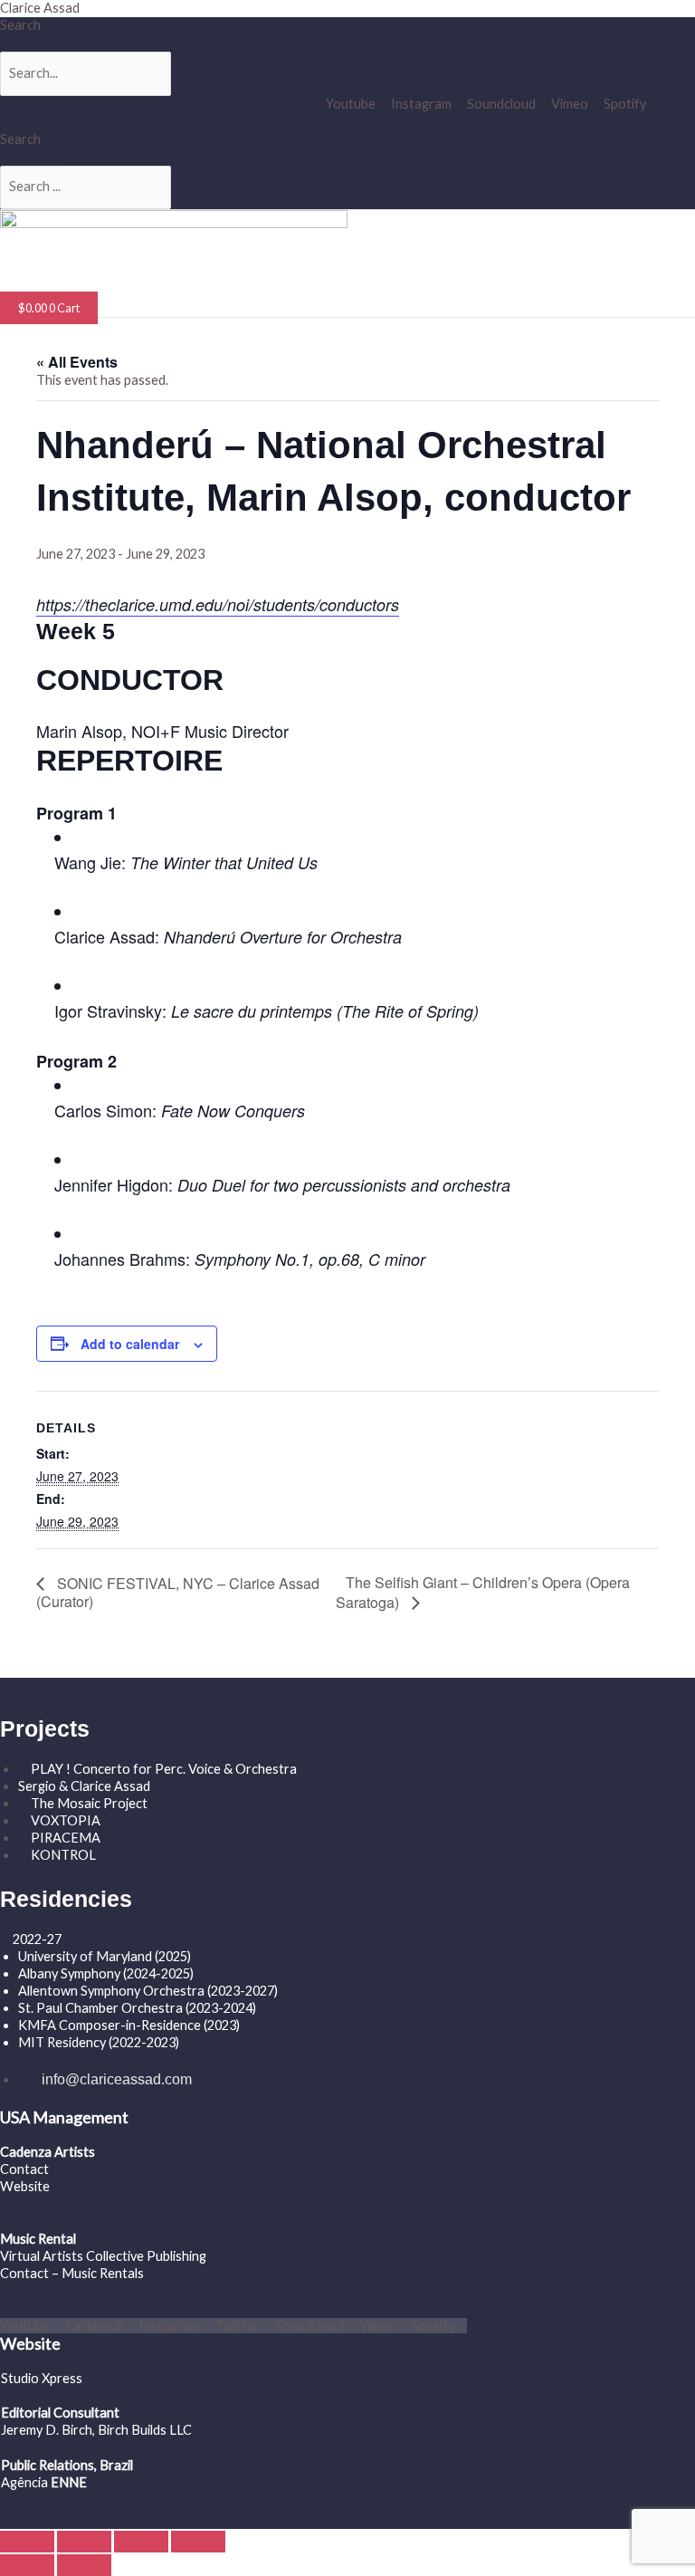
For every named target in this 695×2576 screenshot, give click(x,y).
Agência (24, 2482)
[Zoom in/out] (27, 2542)
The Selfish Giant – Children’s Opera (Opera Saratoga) (483, 1592)
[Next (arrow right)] (84, 2565)
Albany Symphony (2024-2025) (107, 1973)
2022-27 (37, 1939)
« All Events (77, 362)
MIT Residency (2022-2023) (99, 2042)
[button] (159, 283)
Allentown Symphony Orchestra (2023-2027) (148, 1991)
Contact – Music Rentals (72, 2273)
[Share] (141, 2542)
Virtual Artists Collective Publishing (105, 2256)
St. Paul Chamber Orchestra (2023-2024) (137, 2008)
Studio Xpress (42, 2378)
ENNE (67, 2482)
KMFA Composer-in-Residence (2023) (129, 2025)
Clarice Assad (40, 8)
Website (25, 2186)
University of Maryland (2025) (105, 1956)
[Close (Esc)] (198, 2542)
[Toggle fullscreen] (84, 2542)
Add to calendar (130, 1344)
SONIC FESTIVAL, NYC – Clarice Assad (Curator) (178, 1592)
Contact (24, 2169)
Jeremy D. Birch (47, 2430)
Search (20, 25)
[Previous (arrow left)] (27, 2565)
